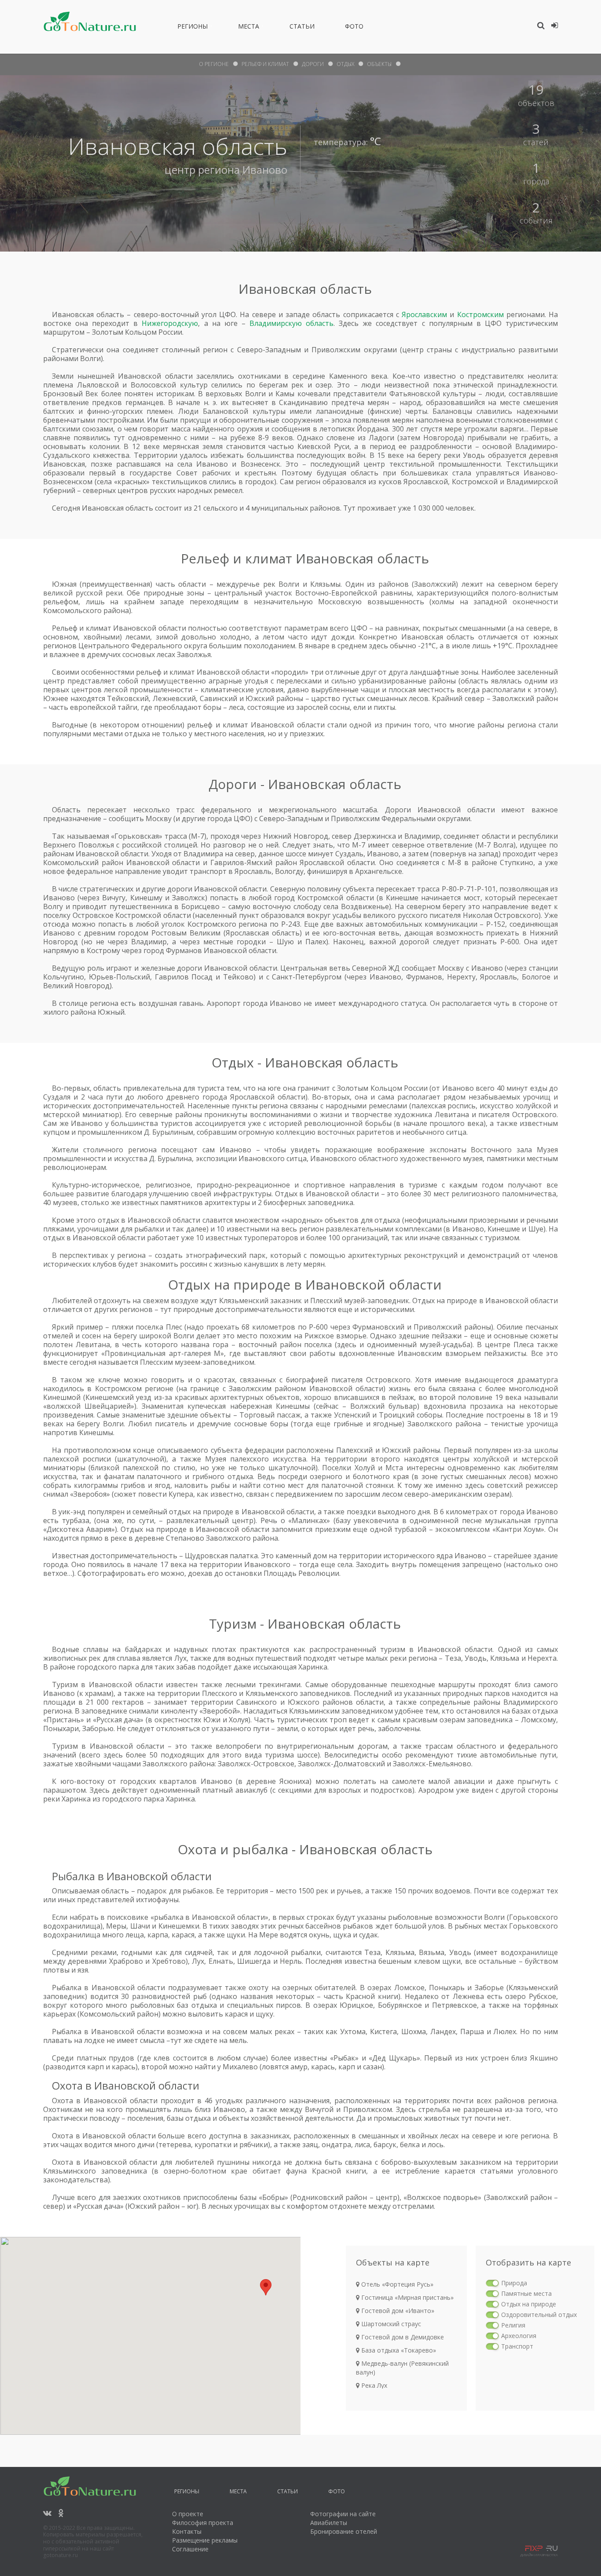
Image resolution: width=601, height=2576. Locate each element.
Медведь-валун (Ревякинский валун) (402, 2368)
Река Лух (373, 2385)
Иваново (265, 170)
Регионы (192, 28)
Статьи (302, 28)
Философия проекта (203, 2523)
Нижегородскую (170, 323)
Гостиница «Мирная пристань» (407, 2297)
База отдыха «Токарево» (398, 2350)
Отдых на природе (529, 2304)
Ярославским (424, 314)
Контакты (187, 2531)
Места (249, 28)
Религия (513, 2325)
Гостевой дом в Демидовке (402, 2337)
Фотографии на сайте (343, 2514)
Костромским (480, 314)
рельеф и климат (265, 64)
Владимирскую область (291, 323)
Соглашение (190, 2549)
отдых (345, 64)
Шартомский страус (390, 2324)
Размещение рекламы (205, 2540)
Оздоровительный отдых (539, 2315)
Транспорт (517, 2346)
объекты (379, 64)
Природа (514, 2283)
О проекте (188, 2514)
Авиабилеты (329, 2523)
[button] (266, 2287)
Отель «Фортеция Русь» (396, 2284)
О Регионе (214, 64)
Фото (354, 28)
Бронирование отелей (344, 2531)
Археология (519, 2336)
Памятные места (526, 2293)
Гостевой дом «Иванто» (397, 2311)
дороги (313, 64)
